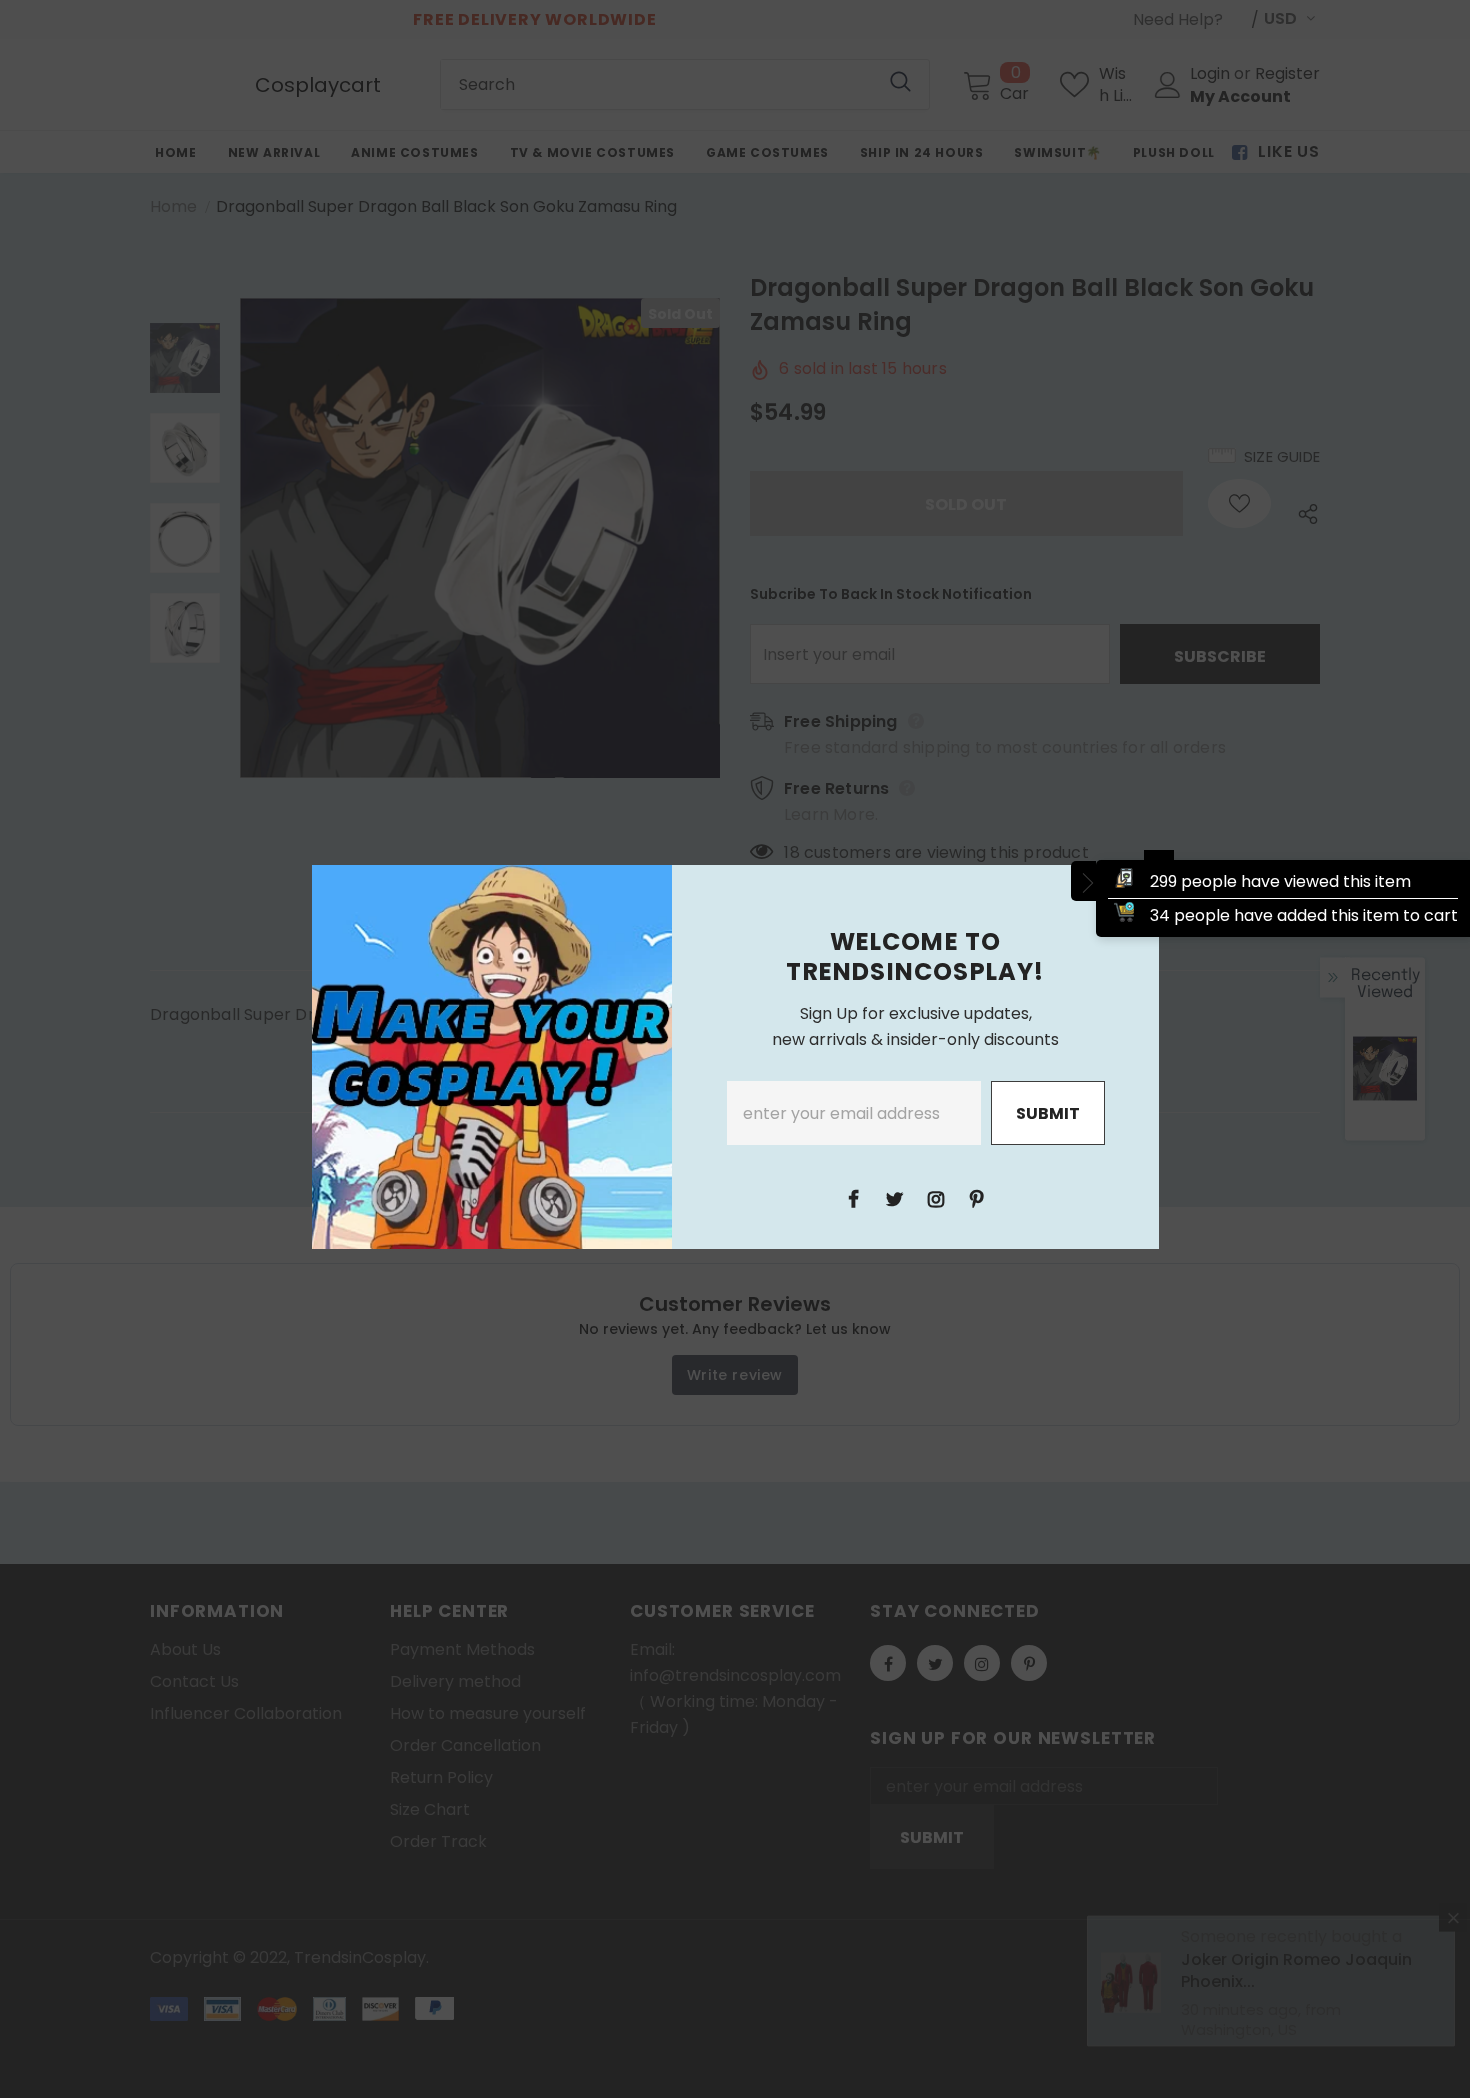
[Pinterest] (977, 1198)
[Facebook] (854, 1198)
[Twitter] (895, 1198)
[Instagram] (936, 1198)
